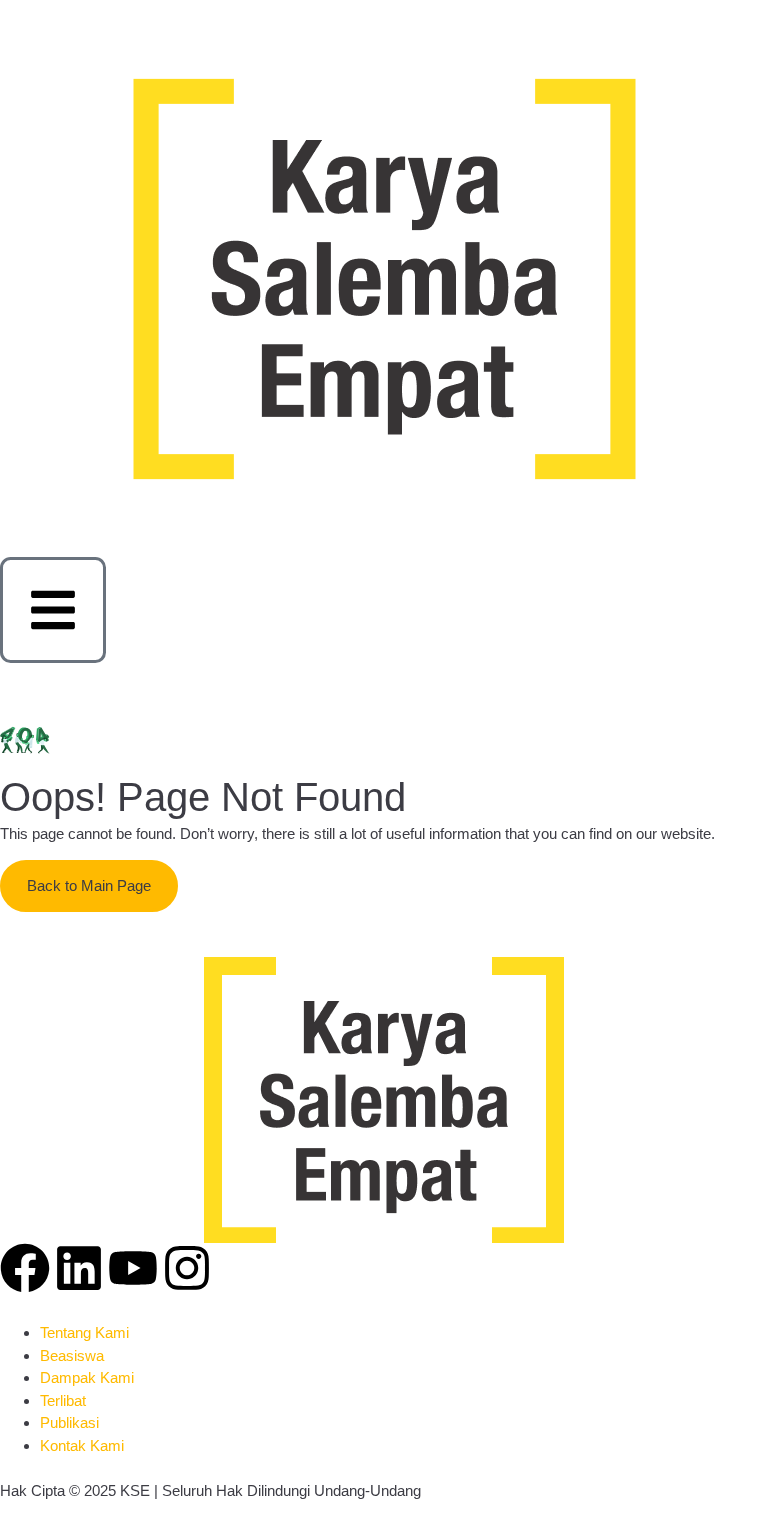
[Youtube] (133, 1268)
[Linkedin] (79, 1268)
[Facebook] (25, 1268)
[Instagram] (187, 1268)
